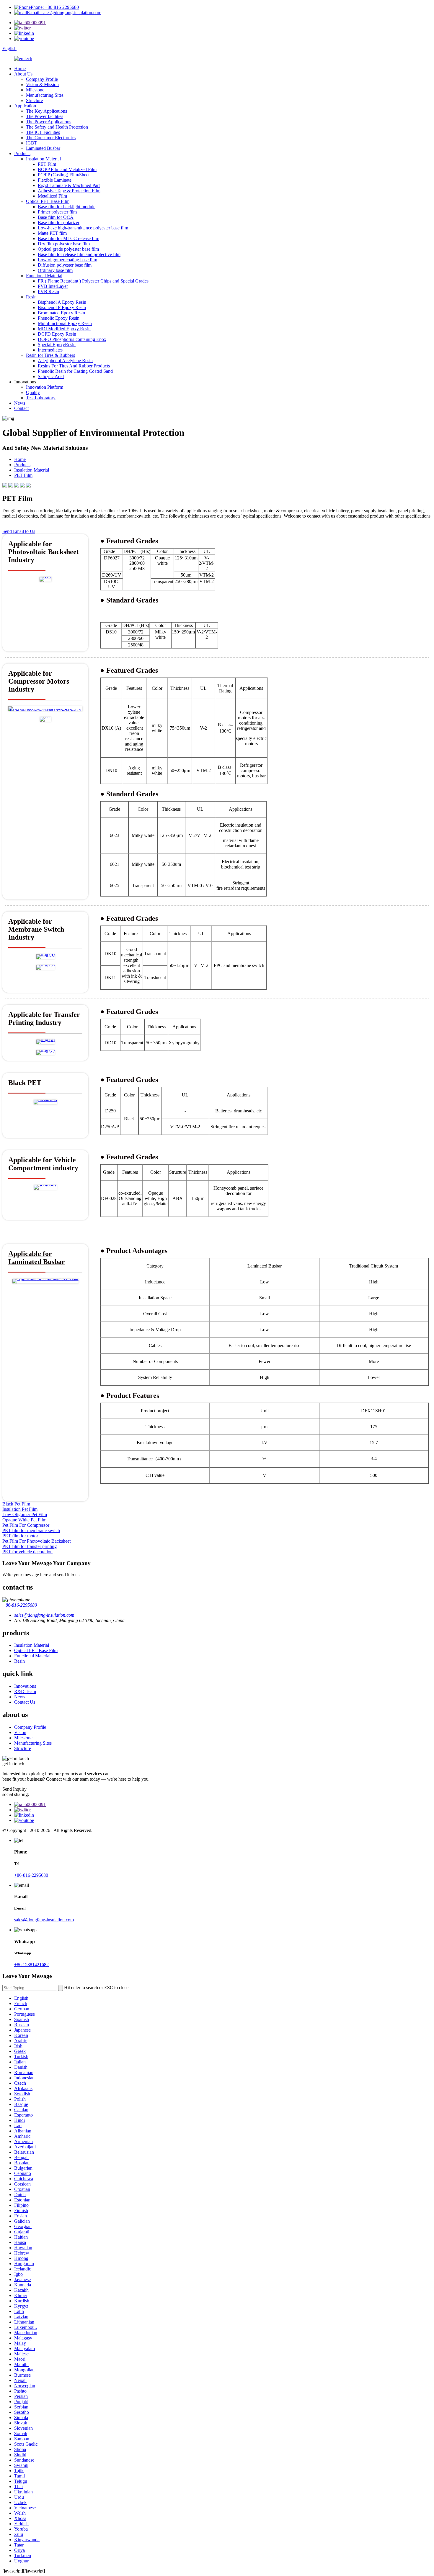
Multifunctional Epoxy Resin (65, 323)
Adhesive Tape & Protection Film (69, 191)
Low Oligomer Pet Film (25, 1514)
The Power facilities (45, 116)
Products (22, 153)
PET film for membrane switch (31, 1530)
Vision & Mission (42, 84)
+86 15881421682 (31, 1965)
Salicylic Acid (51, 376)
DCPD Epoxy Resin (57, 334)
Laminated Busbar (43, 148)
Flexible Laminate (55, 180)
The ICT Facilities (43, 132)
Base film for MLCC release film (68, 238)
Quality (33, 392)
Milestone (35, 90)
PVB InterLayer (53, 286)
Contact (21, 408)
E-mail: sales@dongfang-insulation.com (64, 13)
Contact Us (25, 1702)
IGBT (32, 143)
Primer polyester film (57, 212)
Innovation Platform (45, 387)
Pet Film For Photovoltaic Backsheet (36, 1541)
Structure (34, 100)
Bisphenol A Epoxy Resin (62, 302)
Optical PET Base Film (48, 201)
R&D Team (25, 1691)
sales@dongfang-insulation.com (44, 1920)
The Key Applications (46, 111)
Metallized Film (52, 196)
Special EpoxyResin (57, 345)
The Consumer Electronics (51, 138)
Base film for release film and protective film (79, 254)
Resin (31, 297)
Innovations (25, 1686)
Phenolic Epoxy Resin (59, 318)
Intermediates (50, 350)
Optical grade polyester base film (68, 249)
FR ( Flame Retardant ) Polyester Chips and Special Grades (93, 281)
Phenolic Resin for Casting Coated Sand (75, 371)
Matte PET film (52, 233)
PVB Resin (48, 292)
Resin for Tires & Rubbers (50, 355)
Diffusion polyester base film (65, 265)
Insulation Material (43, 159)
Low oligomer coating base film (67, 260)
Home (20, 69)
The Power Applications (49, 122)
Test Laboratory (41, 398)
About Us (23, 74)
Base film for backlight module (67, 207)
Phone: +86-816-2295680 (55, 7)
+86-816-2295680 (20, 1605)
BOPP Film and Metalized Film (67, 169)
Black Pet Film (16, 1504)
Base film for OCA (56, 217)
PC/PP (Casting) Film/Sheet (64, 175)
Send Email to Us (19, 531)
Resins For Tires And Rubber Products (74, 366)
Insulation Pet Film (20, 1509)
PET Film (47, 164)
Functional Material (44, 276)
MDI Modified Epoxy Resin (64, 329)
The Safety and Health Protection (57, 127)
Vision (20, 1732)
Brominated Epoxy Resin (61, 313)
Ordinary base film (55, 270)
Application (25, 106)
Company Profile (42, 79)
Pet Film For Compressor (26, 1525)
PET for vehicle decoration (27, 1552)
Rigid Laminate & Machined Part (69, 185)
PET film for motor (20, 1536)
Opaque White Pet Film (24, 1520)
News (20, 403)
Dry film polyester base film (64, 244)
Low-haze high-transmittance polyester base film (83, 228)
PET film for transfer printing (30, 1546)
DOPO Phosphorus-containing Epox (72, 339)
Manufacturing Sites (45, 95)
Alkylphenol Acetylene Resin (65, 361)
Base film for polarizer (59, 223)
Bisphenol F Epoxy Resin (62, 307)
